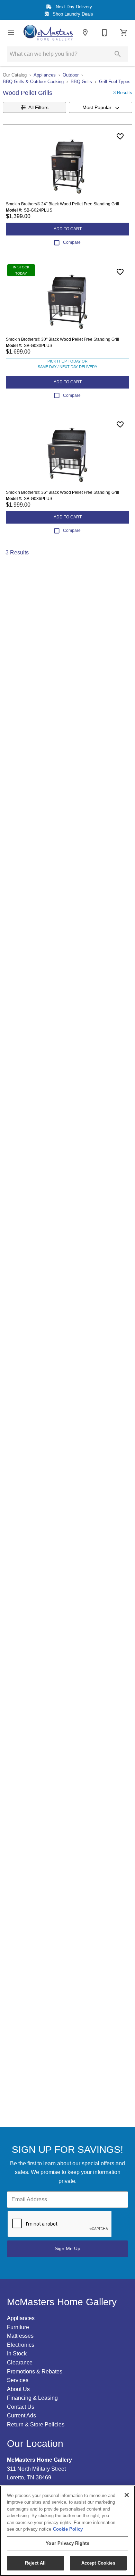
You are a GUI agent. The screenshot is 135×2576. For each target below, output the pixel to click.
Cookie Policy (68, 2529)
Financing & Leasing (32, 2398)
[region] (67, 2531)
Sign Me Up (67, 2248)
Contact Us (21, 2407)
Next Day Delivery (73, 7)
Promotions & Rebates (35, 2372)
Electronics (21, 2345)
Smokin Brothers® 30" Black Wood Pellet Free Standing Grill (62, 339)
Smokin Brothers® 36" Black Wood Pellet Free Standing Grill (62, 492)
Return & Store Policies (36, 2425)
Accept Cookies (98, 2563)
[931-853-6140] (105, 33)
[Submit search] (118, 54)
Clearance (20, 2363)
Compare (72, 242)
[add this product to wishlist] (120, 136)
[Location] (85, 33)
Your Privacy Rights (67, 2543)
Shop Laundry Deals (72, 14)
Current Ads (21, 2415)
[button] (11, 33)
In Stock (17, 2354)
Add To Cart (68, 229)
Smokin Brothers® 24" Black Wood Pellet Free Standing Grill (62, 204)
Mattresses (20, 2336)
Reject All (35, 2563)
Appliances (45, 75)
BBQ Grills (81, 82)
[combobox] (101, 107)
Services (18, 2380)
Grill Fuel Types (115, 82)
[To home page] (48, 33)
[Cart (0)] (124, 33)
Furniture (18, 2327)
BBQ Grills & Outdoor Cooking (33, 82)
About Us (18, 2389)
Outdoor (71, 75)
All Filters (38, 107)
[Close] (127, 2495)
